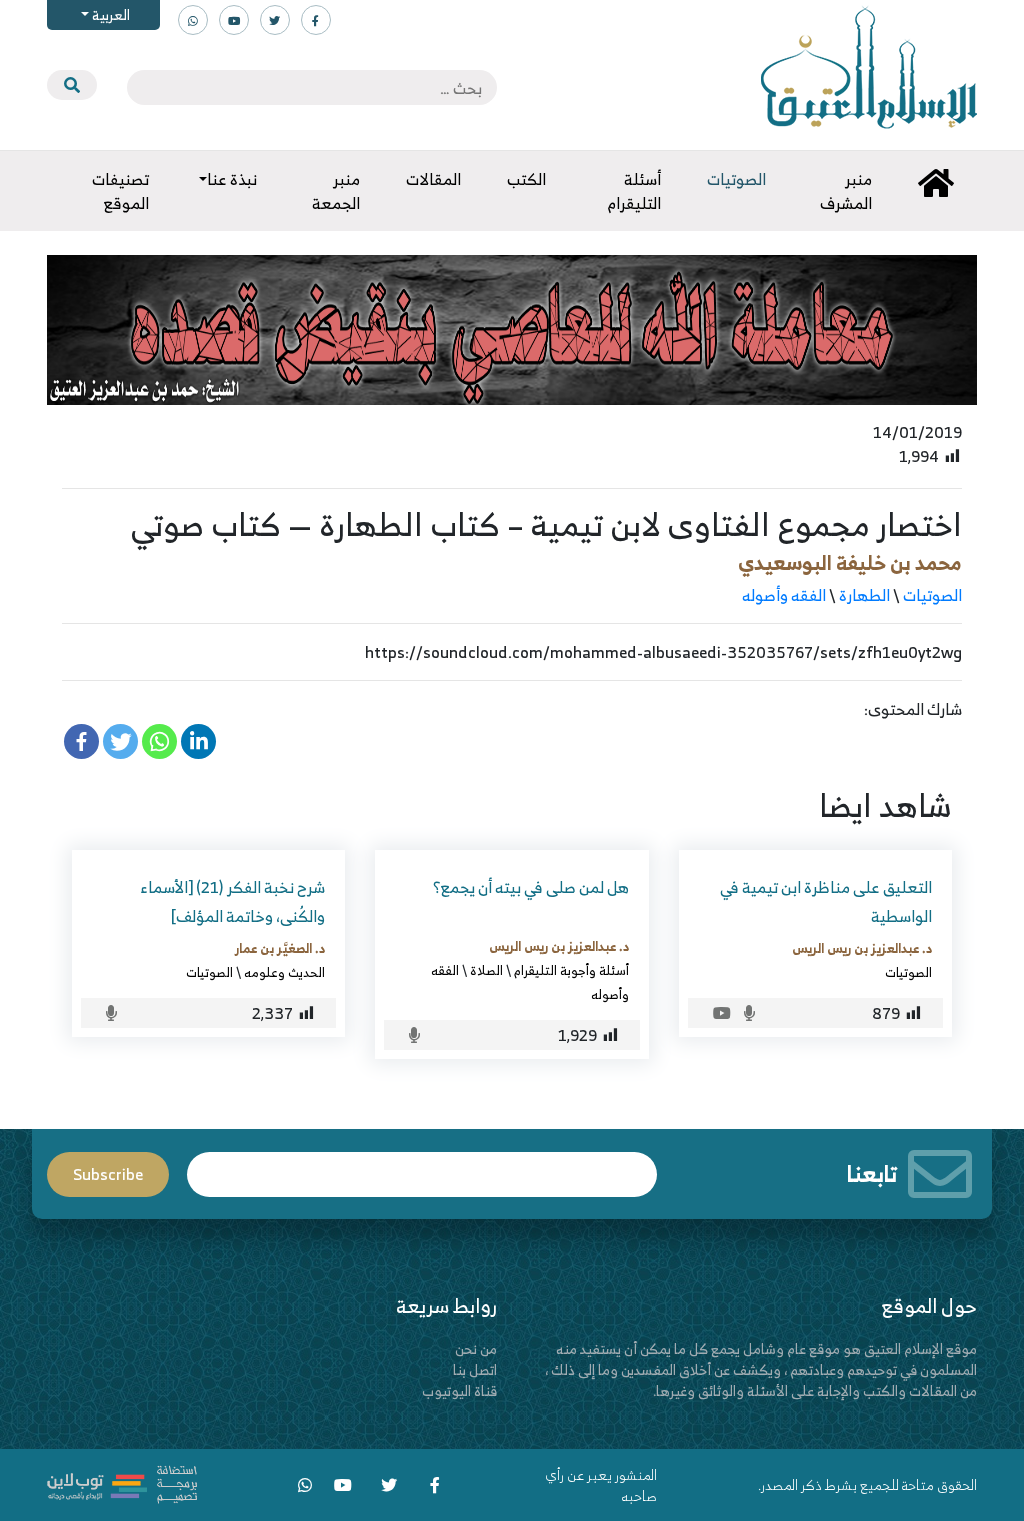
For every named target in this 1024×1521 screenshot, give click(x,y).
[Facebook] (81, 741)
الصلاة (486, 970)
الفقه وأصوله (784, 595)
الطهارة (864, 595)
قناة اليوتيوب (459, 1390)
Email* (422, 1165)
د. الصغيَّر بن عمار (280, 948)
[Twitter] (120, 741)
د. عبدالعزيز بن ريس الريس (862, 948)
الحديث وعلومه (284, 972)
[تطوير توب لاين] (122, 1482)
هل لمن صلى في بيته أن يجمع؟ (531, 887)
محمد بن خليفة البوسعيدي (850, 562)
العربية (109, 14)
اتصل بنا (475, 1369)
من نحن (476, 1348)
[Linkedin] (198, 741)
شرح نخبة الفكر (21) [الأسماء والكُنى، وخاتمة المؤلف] (233, 901)
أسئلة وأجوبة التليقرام (571, 970)
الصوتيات (932, 595)
